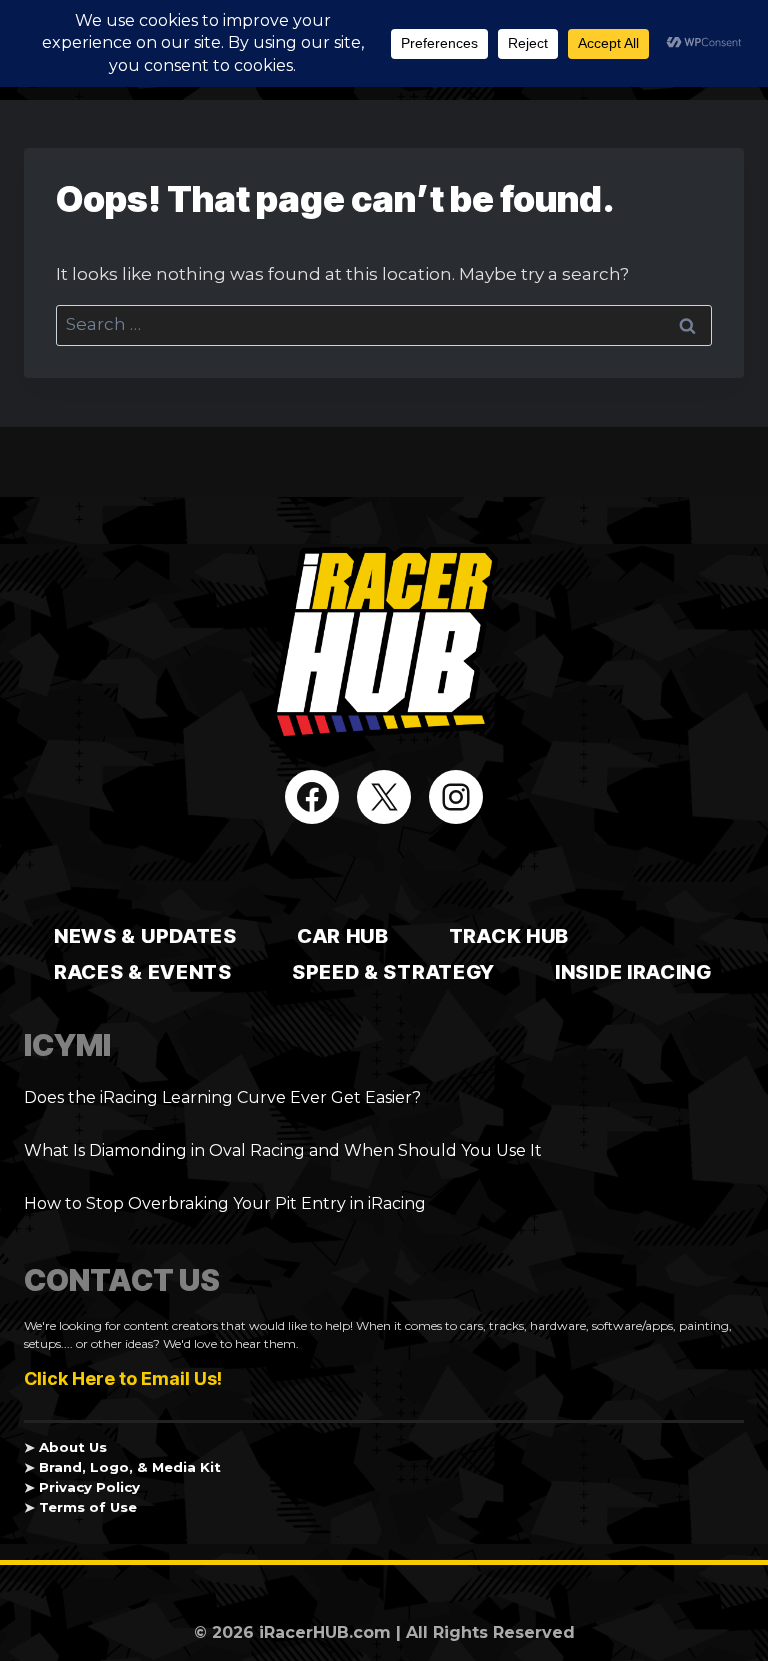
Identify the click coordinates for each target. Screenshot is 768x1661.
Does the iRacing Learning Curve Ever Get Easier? (222, 1097)
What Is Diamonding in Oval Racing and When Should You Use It (283, 1150)
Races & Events (143, 972)
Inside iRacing (633, 972)
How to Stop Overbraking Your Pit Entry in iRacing (225, 1203)
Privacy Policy (89, 1487)
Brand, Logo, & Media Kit (130, 1467)
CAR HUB (343, 936)
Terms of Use (88, 1507)
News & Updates (145, 936)
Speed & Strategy (393, 972)
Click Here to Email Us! (123, 1378)
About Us (73, 1447)
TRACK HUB (509, 936)
